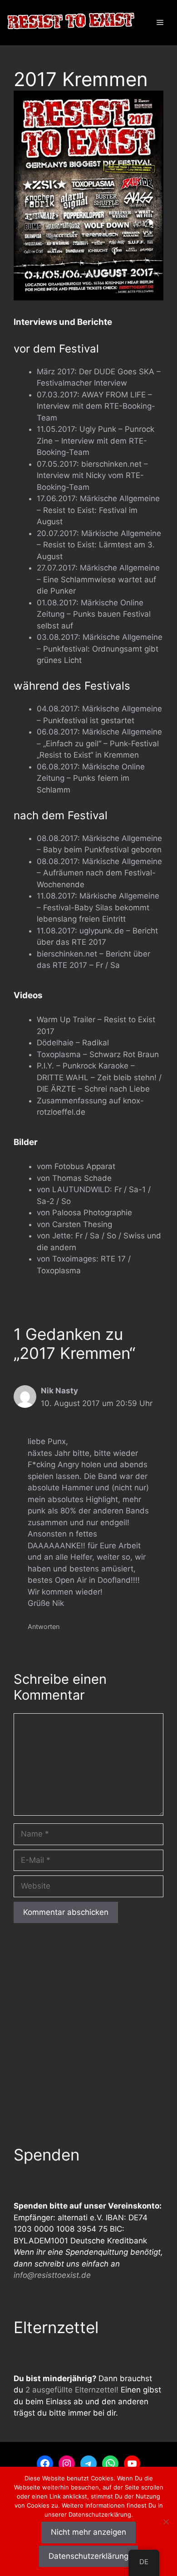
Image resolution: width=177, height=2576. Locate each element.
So (66, 1201)
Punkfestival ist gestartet (89, 720)
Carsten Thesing (82, 1224)
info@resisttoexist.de (52, 2275)
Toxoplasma (59, 1271)
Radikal (96, 1043)
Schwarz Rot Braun (124, 1054)
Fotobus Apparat (85, 1166)
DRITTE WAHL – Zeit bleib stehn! (97, 1078)
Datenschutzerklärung (88, 2556)
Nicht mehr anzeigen (88, 2532)
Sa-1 (137, 1189)
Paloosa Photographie (92, 1213)
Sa (115, 965)
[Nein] (166, 2522)
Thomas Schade (82, 1178)
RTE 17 (113, 1259)
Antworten (44, 1626)
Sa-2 (45, 1201)
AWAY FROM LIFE (114, 395)
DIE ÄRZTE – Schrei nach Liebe (93, 1089)
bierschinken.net (111, 464)
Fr (101, 965)
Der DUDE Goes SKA (117, 372)
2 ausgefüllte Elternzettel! (72, 2390)
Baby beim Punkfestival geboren (102, 850)
